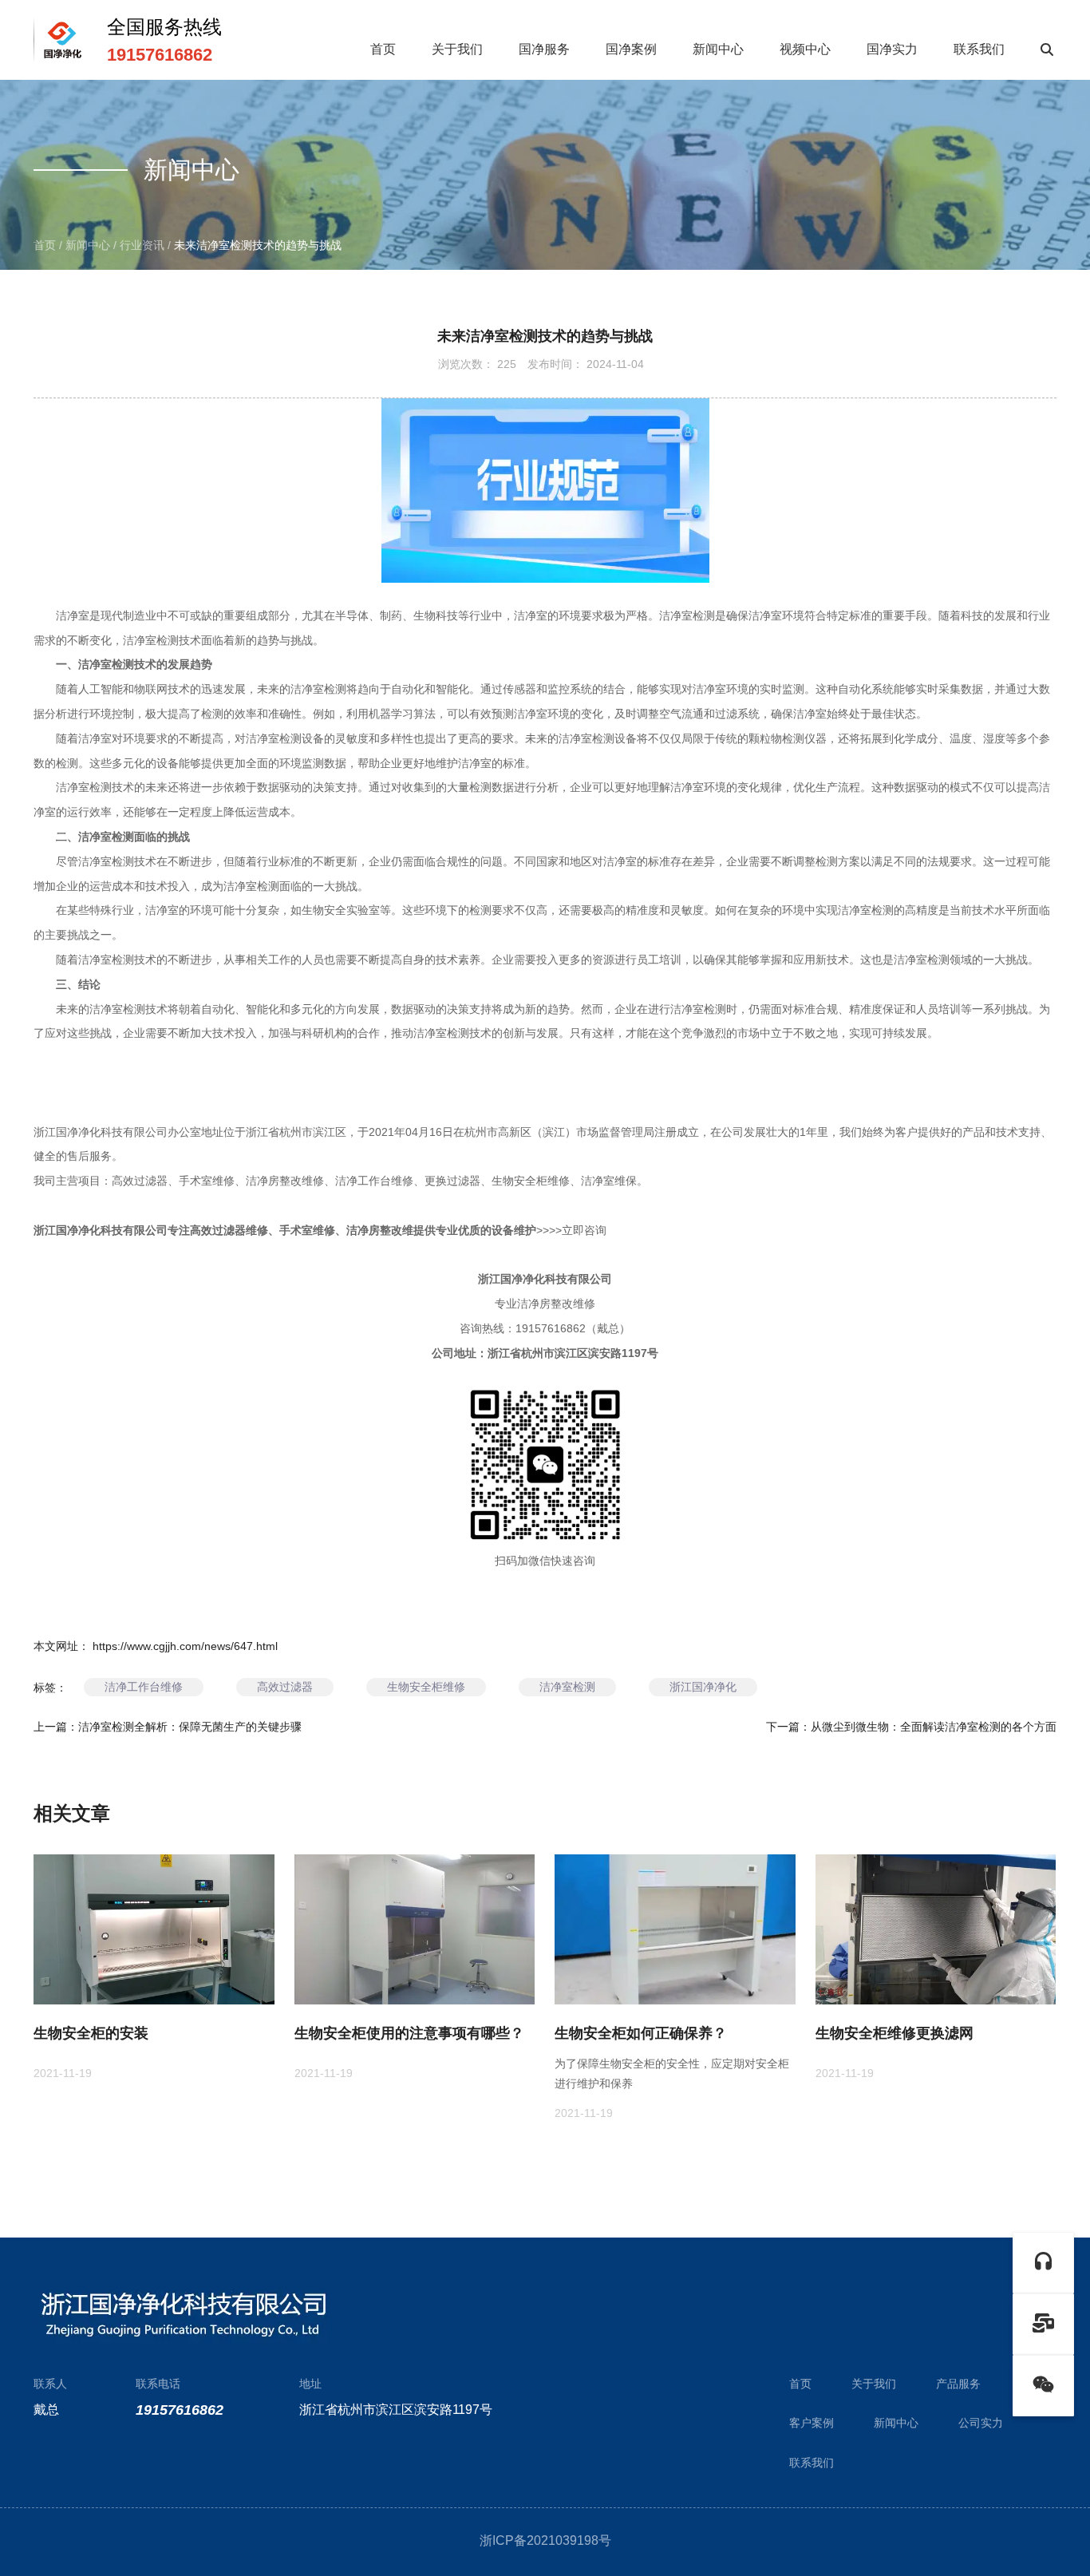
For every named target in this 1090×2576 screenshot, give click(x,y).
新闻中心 (718, 49)
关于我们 (457, 49)
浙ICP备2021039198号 (545, 2540)
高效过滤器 (285, 1687)
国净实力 (892, 49)
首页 (383, 49)
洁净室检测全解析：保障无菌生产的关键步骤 (190, 1727)
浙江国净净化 (703, 1687)
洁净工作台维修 (144, 1687)
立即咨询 (584, 1230)
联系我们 (979, 49)
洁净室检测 (567, 1687)
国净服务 (544, 49)
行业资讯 (142, 245)
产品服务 (958, 2384)
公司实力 (981, 2423)
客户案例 (812, 2423)
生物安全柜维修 (426, 1687)
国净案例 (631, 49)
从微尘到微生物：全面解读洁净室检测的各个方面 (934, 1727)
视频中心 (805, 49)
